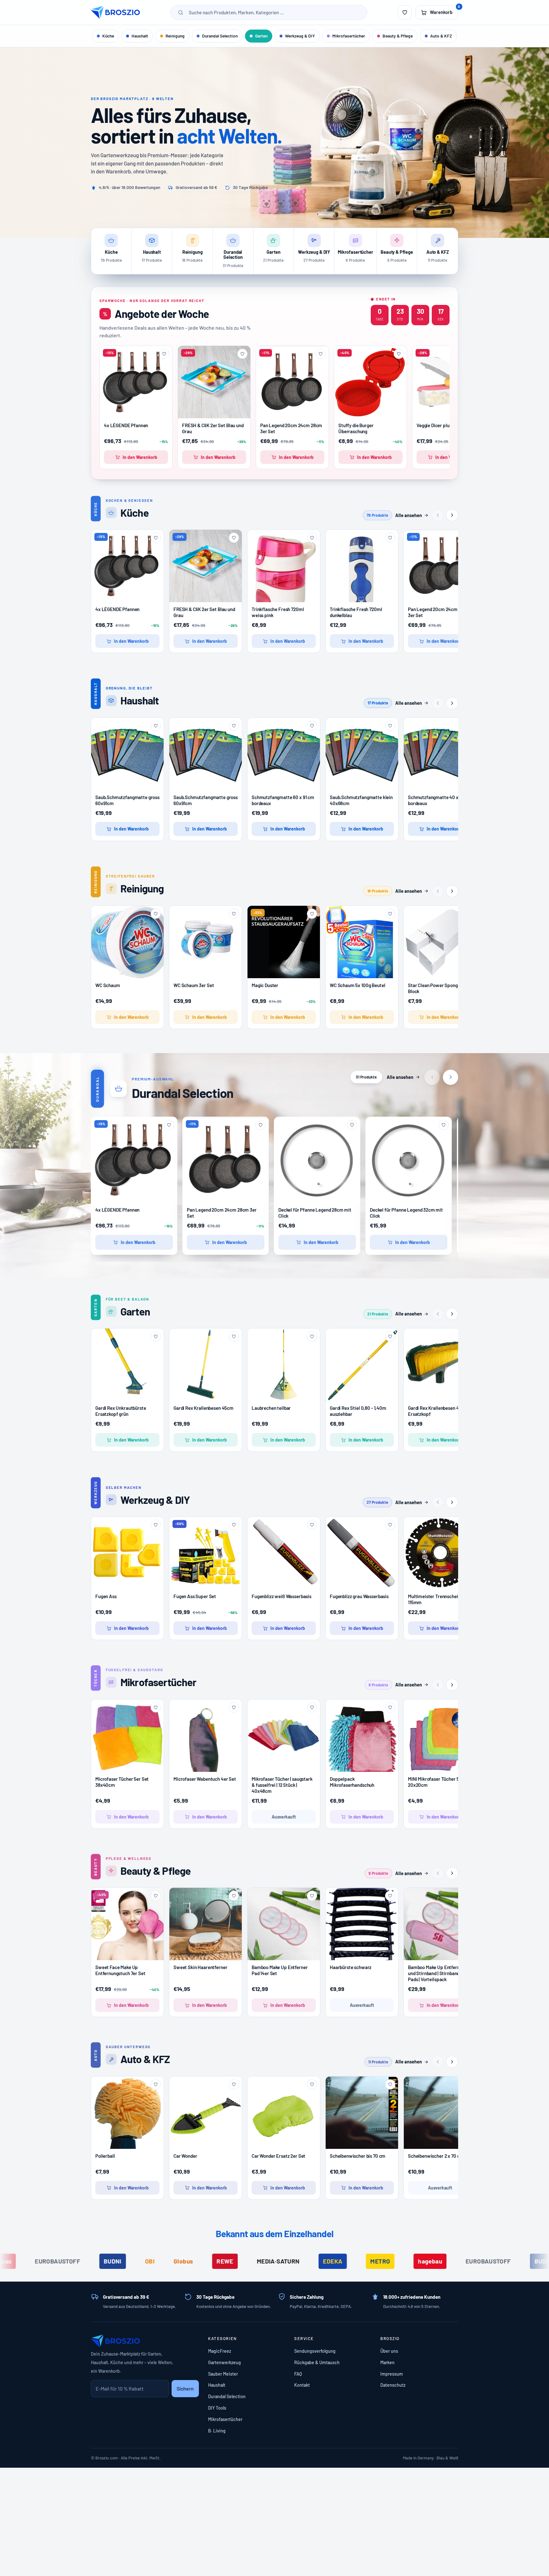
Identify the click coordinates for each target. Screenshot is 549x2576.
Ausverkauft (284, 1817)
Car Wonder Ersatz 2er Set (278, 2156)
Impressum (392, 2374)
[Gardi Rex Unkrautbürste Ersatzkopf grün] (127, 1365)
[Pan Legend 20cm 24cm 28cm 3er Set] (292, 382)
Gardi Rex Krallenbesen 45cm (203, 1408)
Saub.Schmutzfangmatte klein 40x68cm (361, 800)
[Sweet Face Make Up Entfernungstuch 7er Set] (127, 1924)
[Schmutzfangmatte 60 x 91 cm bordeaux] (284, 754)
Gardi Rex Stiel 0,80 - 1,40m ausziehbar (358, 1411)
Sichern (185, 2388)
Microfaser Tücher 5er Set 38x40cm (122, 1782)
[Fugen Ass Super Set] (206, 1553)
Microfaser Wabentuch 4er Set (205, 1779)
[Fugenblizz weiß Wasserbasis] (284, 1553)
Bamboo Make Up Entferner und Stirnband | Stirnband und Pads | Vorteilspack (438, 1973)
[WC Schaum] (127, 942)
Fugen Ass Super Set (195, 1596)
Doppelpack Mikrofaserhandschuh (352, 1782)
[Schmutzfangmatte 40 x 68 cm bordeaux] (440, 754)
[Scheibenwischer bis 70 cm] (362, 2113)
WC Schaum (108, 985)
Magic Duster (265, 985)
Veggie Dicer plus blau (439, 425)
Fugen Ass (106, 1596)
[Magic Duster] (284, 942)
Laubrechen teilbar (271, 1408)
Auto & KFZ (441, 36)
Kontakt (302, 2385)
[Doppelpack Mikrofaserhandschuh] (362, 1739)
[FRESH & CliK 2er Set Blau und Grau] (214, 382)
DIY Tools (217, 2408)
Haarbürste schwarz (351, 1967)
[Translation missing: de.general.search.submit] (181, 12)
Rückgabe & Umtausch (317, 2362)
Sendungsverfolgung (315, 2351)
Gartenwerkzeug (224, 2362)
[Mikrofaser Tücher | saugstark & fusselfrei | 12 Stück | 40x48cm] (284, 1736)
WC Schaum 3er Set (194, 985)
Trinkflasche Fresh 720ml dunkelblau (356, 612)
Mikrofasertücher (349, 36)
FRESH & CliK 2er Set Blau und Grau (213, 428)
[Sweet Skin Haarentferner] (206, 1924)
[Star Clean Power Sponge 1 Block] (440, 942)
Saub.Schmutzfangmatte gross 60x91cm (127, 800)
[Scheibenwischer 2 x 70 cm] (440, 2113)
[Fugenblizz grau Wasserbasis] (362, 1553)
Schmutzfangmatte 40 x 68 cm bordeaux (440, 800)
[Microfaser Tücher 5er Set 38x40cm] (127, 1736)
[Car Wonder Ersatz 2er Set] (284, 2113)
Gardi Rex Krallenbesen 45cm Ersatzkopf (438, 1411)
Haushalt (140, 36)
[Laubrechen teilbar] (284, 1365)
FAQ (298, 2374)
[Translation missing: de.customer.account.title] (405, 12)
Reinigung (175, 36)
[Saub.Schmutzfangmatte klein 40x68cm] (362, 754)
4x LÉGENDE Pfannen (126, 425)
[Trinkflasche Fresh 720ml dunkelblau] (362, 578)
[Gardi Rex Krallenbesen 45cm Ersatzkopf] (440, 1365)
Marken (387, 2362)
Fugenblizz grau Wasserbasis (359, 1596)
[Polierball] (127, 2113)
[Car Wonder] (206, 2113)
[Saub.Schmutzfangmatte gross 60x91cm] (127, 754)
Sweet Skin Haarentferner (200, 1967)
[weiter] (452, 515)
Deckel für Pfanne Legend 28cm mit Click (315, 1213)
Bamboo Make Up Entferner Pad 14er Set (280, 1970)
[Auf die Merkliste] (164, 354)
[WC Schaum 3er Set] (206, 942)
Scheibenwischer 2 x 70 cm (436, 2156)
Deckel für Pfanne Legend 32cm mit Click (406, 1213)
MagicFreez (220, 2351)
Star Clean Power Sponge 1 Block (435, 988)
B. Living (217, 2431)
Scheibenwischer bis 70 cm (358, 2156)
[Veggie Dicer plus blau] (449, 382)
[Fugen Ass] (127, 1553)
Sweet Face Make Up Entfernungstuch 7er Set (120, 1970)
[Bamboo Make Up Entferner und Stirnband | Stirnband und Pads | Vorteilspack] (440, 1924)
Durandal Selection (220, 36)
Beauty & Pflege (398, 36)
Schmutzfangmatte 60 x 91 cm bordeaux (283, 800)
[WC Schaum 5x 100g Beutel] (362, 949)
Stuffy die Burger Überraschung (356, 428)
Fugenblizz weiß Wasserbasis (281, 1596)
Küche (108, 36)
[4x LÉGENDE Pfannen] (136, 382)
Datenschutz (393, 2385)
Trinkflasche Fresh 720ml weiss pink (278, 612)
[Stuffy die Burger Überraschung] (370, 382)
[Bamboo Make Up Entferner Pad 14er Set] (284, 1924)
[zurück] (438, 515)
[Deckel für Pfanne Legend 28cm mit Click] (317, 1160)
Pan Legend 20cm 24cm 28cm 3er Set (291, 428)
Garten (261, 36)
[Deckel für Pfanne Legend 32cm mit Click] (409, 1160)
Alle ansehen (409, 515)
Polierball (105, 2156)
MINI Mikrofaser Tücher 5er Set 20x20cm (440, 1782)
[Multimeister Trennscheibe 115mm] (440, 1553)
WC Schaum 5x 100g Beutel (357, 985)
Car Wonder (185, 2156)
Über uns (389, 2351)
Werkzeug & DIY (300, 36)
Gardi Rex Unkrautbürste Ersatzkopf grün (121, 1411)
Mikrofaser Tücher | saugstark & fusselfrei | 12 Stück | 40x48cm (282, 1785)
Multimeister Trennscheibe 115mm (435, 1599)
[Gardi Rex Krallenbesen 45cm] (206, 1365)
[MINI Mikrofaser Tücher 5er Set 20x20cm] (440, 1736)
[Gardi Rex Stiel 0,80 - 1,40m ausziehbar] (362, 1365)
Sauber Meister (223, 2374)
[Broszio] (115, 12)
